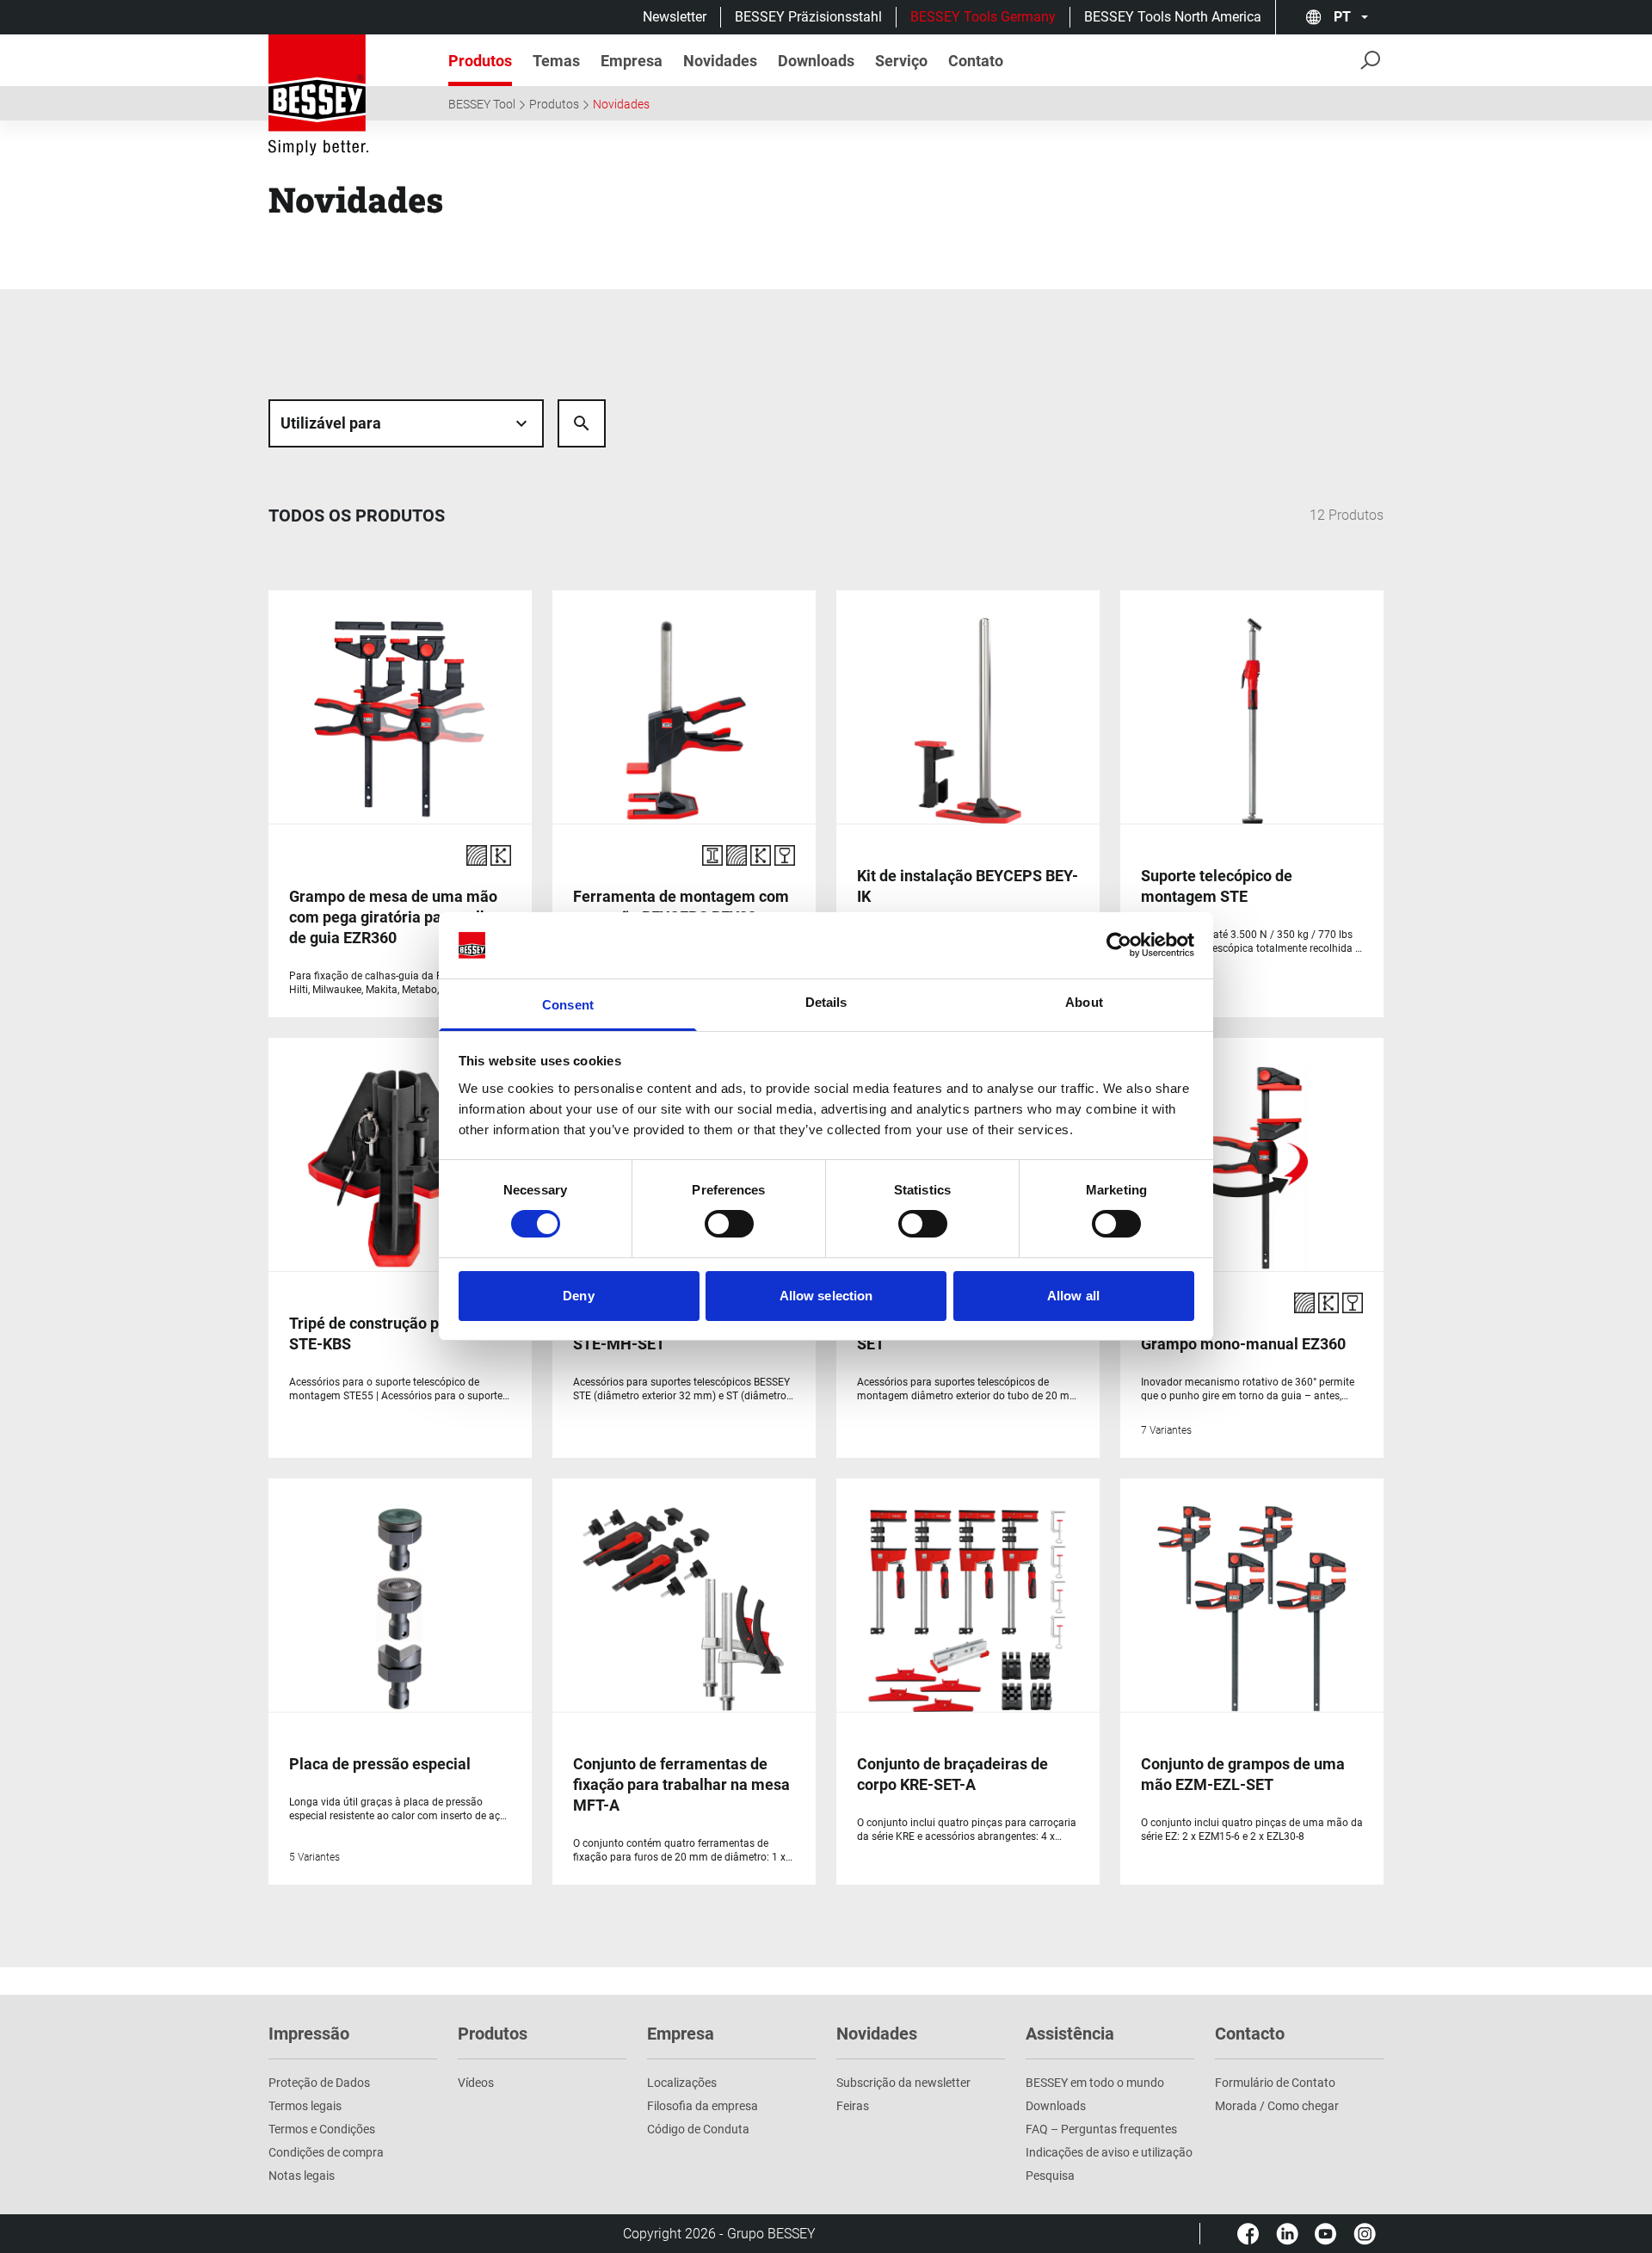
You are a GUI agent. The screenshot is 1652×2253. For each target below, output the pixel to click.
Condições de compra (326, 2152)
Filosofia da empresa (703, 2106)
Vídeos (476, 2083)
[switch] (729, 1224)
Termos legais (305, 2106)
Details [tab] (826, 1002)
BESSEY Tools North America (1173, 17)
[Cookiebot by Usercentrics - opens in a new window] (1119, 945)
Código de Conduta (698, 2129)
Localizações (682, 2083)
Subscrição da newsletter (903, 2083)
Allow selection (826, 1296)
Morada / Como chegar (1277, 2106)
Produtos (554, 104)
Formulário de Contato (1275, 2083)
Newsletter (675, 17)
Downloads (1056, 2106)
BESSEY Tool (482, 104)
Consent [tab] (568, 1005)
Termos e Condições (322, 2129)
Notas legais (302, 2176)
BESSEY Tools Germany (983, 17)
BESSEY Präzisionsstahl (808, 17)
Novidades (621, 104)
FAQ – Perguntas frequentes (1101, 2129)
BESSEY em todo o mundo (1095, 2083)
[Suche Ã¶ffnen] (582, 423)
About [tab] (1084, 1002)
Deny (578, 1296)
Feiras (853, 2106)
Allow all (1073, 1296)
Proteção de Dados (319, 2083)
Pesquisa (1050, 2176)
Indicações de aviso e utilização (1109, 2152)
